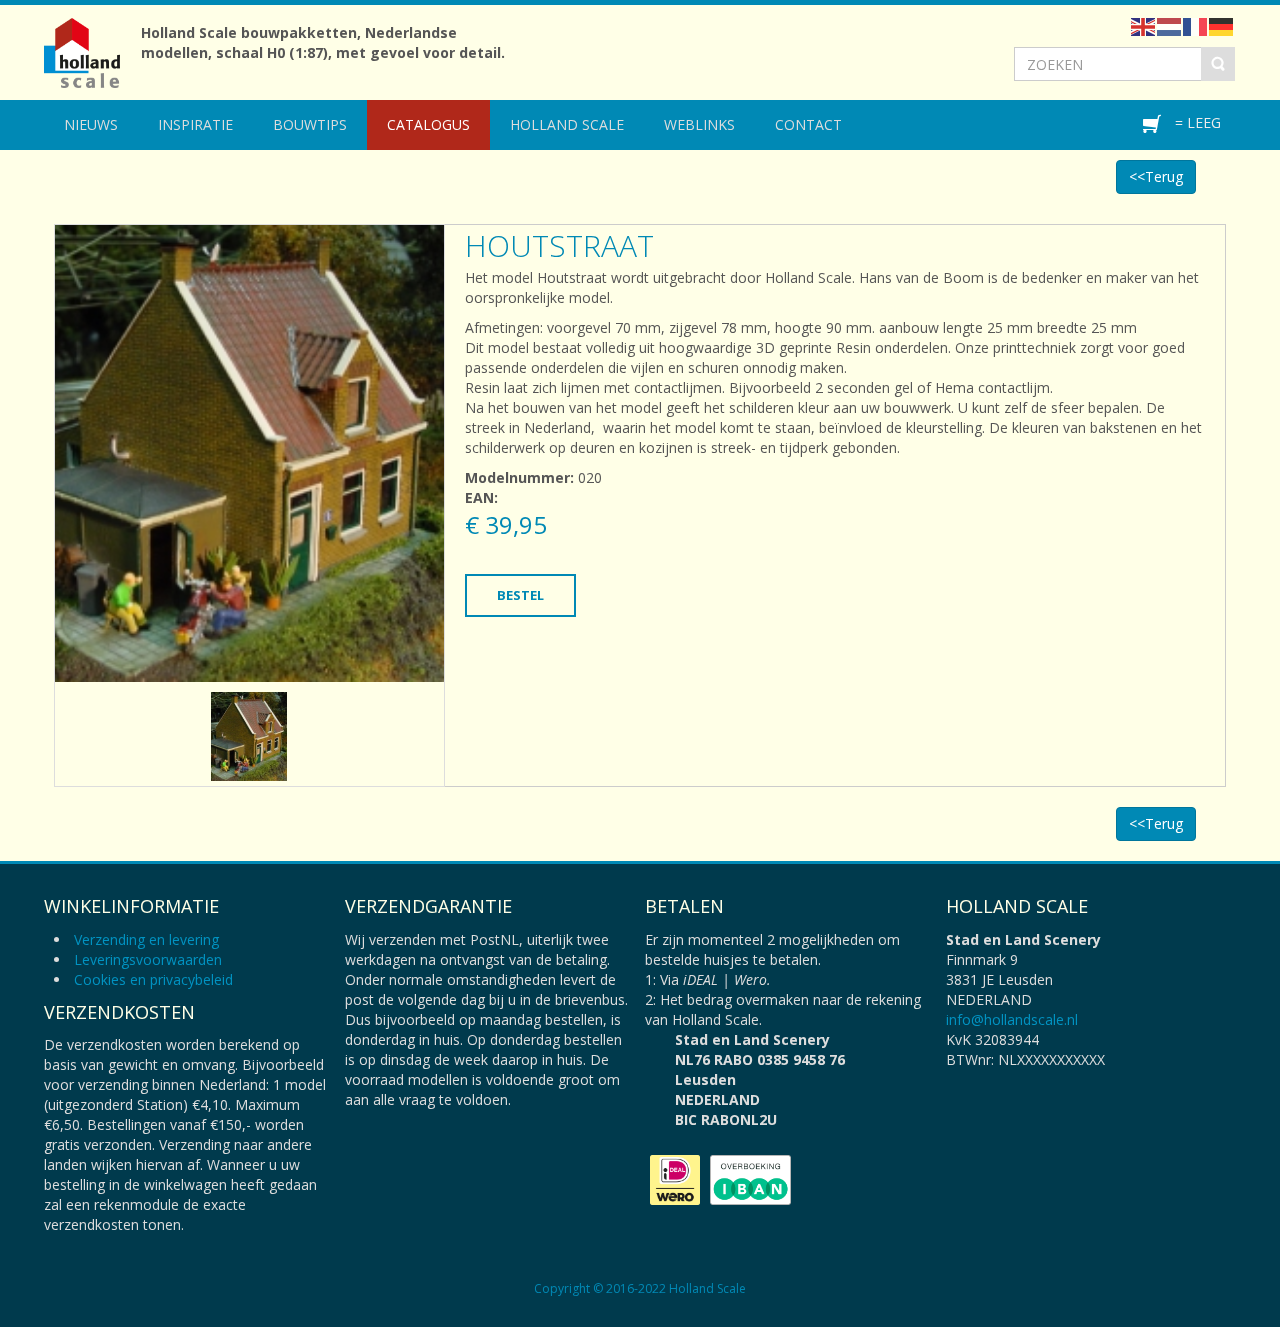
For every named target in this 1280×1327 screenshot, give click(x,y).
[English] (1144, 25)
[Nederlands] (1170, 25)
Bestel (520, 595)
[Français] (1196, 25)
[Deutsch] (1222, 25)
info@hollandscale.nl (1012, 1019)
